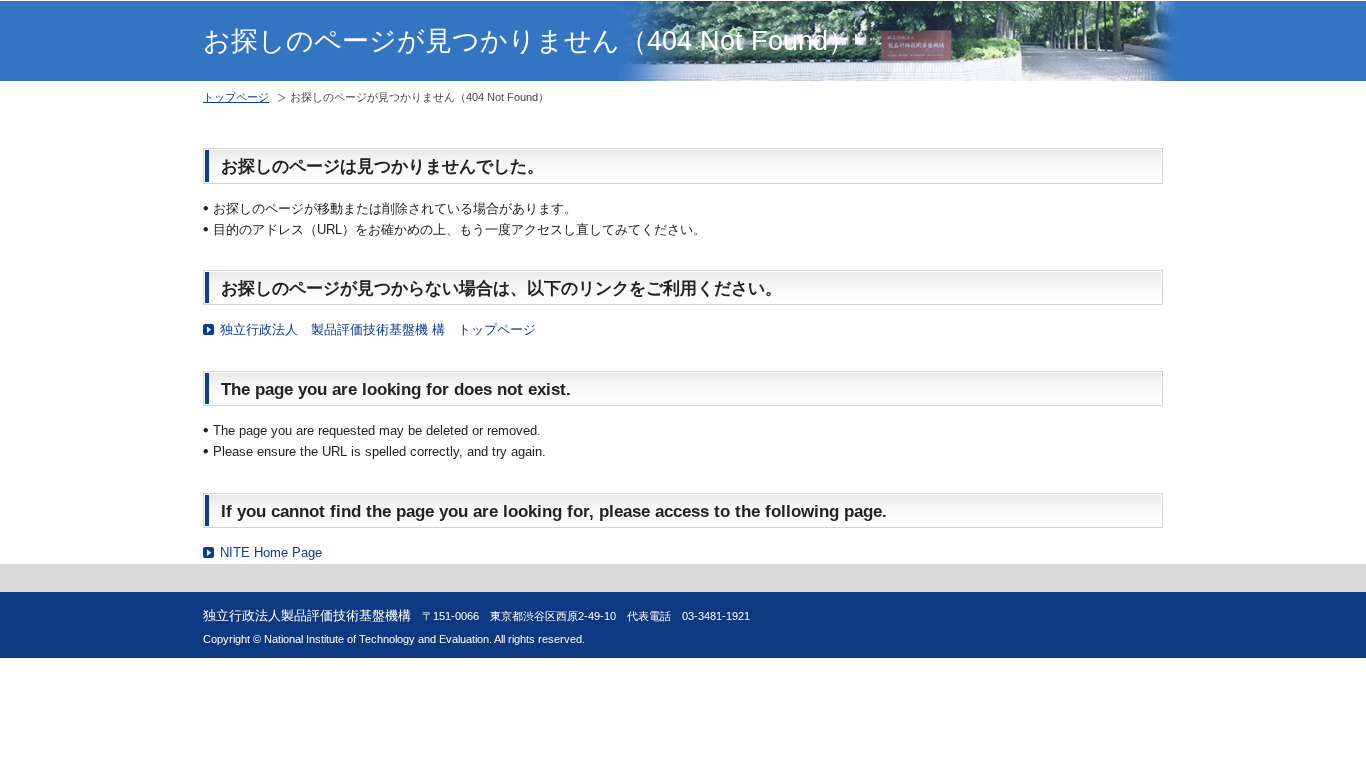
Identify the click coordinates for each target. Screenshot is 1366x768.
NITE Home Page (271, 552)
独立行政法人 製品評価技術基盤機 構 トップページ (378, 329)
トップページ (236, 97)
